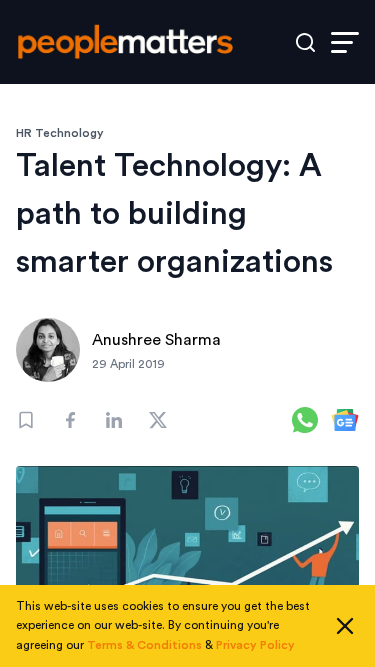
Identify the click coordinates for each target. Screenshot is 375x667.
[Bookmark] (26, 420)
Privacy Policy (255, 645)
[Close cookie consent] (345, 626)
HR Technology (60, 133)
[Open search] (305, 42)
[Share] (70, 420)
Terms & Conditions (144, 645)
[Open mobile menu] (345, 42)
